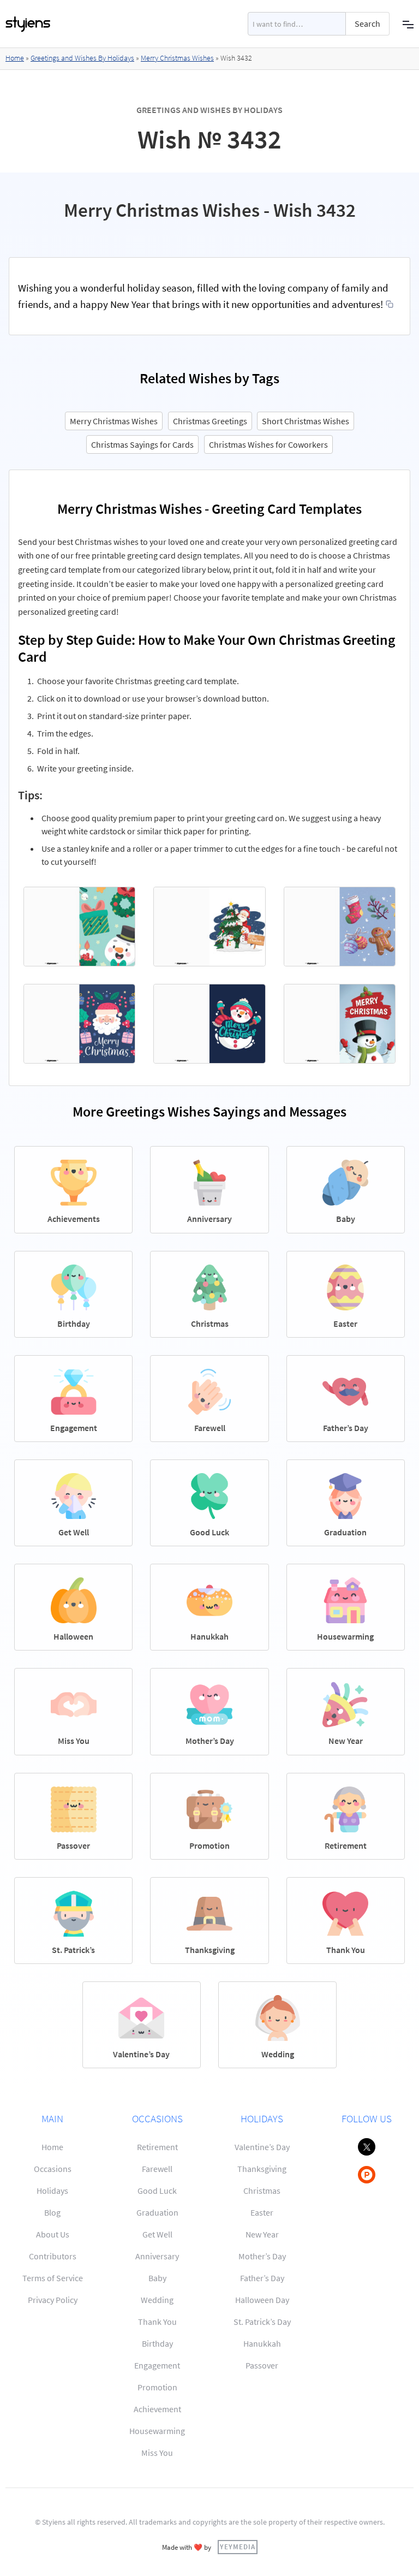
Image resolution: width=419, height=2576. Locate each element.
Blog (52, 2212)
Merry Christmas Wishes (177, 58)
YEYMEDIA (238, 2547)
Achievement (157, 2409)
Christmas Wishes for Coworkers (268, 444)
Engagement (157, 2365)
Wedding (157, 2300)
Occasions (53, 2169)
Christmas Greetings (210, 421)
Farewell (157, 2169)
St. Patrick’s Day (262, 2322)
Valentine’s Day (262, 2147)
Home (15, 58)
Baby (157, 2278)
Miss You (157, 2453)
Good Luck (157, 2191)
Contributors (53, 2256)
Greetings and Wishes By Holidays (82, 58)
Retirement (157, 2147)
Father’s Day (262, 2278)
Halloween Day (262, 2300)
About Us (53, 2234)
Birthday (157, 2343)
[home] (28, 24)
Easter (262, 2212)
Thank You (157, 2322)
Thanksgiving (262, 2169)
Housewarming (157, 2431)
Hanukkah (262, 2343)
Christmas (262, 2191)
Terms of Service (53, 2278)
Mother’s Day (262, 2256)
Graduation (157, 2212)
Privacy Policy (53, 2300)
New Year (262, 2234)
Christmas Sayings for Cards (142, 444)
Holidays (52, 2191)
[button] (408, 24)
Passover (262, 2365)
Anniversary (157, 2256)
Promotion (157, 2387)
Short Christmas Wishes (306, 421)
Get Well (157, 2234)
